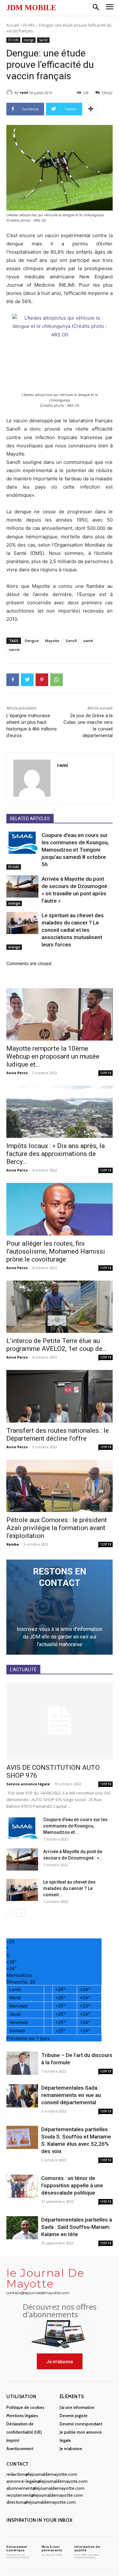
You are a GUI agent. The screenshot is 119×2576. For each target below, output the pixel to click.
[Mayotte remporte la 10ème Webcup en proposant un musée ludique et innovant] (60, 1014)
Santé (43, 40)
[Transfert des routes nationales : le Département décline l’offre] (60, 1396)
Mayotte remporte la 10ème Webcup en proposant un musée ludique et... (53, 1056)
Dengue (32, 641)
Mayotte (52, 641)
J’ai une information (77, 2407)
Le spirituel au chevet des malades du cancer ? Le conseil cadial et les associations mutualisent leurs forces (73, 930)
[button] (96, 8)
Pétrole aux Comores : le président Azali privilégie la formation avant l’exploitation (57, 1528)
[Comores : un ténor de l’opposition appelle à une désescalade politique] (22, 2186)
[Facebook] (13, 680)
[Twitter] (27, 680)
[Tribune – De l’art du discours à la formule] (22, 2063)
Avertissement (20, 2449)
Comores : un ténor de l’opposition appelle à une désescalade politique (72, 2185)
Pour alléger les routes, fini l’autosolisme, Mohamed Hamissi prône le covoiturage (56, 1251)
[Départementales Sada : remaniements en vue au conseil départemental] (22, 2096)
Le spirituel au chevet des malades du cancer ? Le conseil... (69, 1888)
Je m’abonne (71, 2449)
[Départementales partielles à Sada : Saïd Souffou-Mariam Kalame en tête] (22, 2228)
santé (88, 641)
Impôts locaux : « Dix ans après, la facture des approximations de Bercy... (56, 1154)
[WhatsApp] (56, 680)
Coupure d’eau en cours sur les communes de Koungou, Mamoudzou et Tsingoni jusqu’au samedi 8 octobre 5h (75, 850)
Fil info (29, 25)
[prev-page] (10, 1913)
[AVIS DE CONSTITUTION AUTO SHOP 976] (60, 1721)
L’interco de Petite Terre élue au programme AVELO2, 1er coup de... (57, 1345)
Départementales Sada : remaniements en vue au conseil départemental (71, 2095)
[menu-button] (110, 8)
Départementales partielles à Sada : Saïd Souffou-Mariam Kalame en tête (77, 2227)
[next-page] (20, 1913)
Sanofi (71, 641)
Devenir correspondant (81, 2424)
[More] (91, 109)
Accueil (13, 25)
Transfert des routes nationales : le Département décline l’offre (58, 1434)
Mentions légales (22, 2416)
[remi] (10, 93)
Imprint (13, 2440)
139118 (106, 1073)
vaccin (14, 649)
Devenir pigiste (74, 2416)
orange (29, 40)
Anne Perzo (17, 1073)
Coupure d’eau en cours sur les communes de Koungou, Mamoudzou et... (75, 1826)
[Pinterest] (42, 680)
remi (24, 92)
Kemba (13, 1544)
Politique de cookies (25, 2407)
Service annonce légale (28, 1784)
